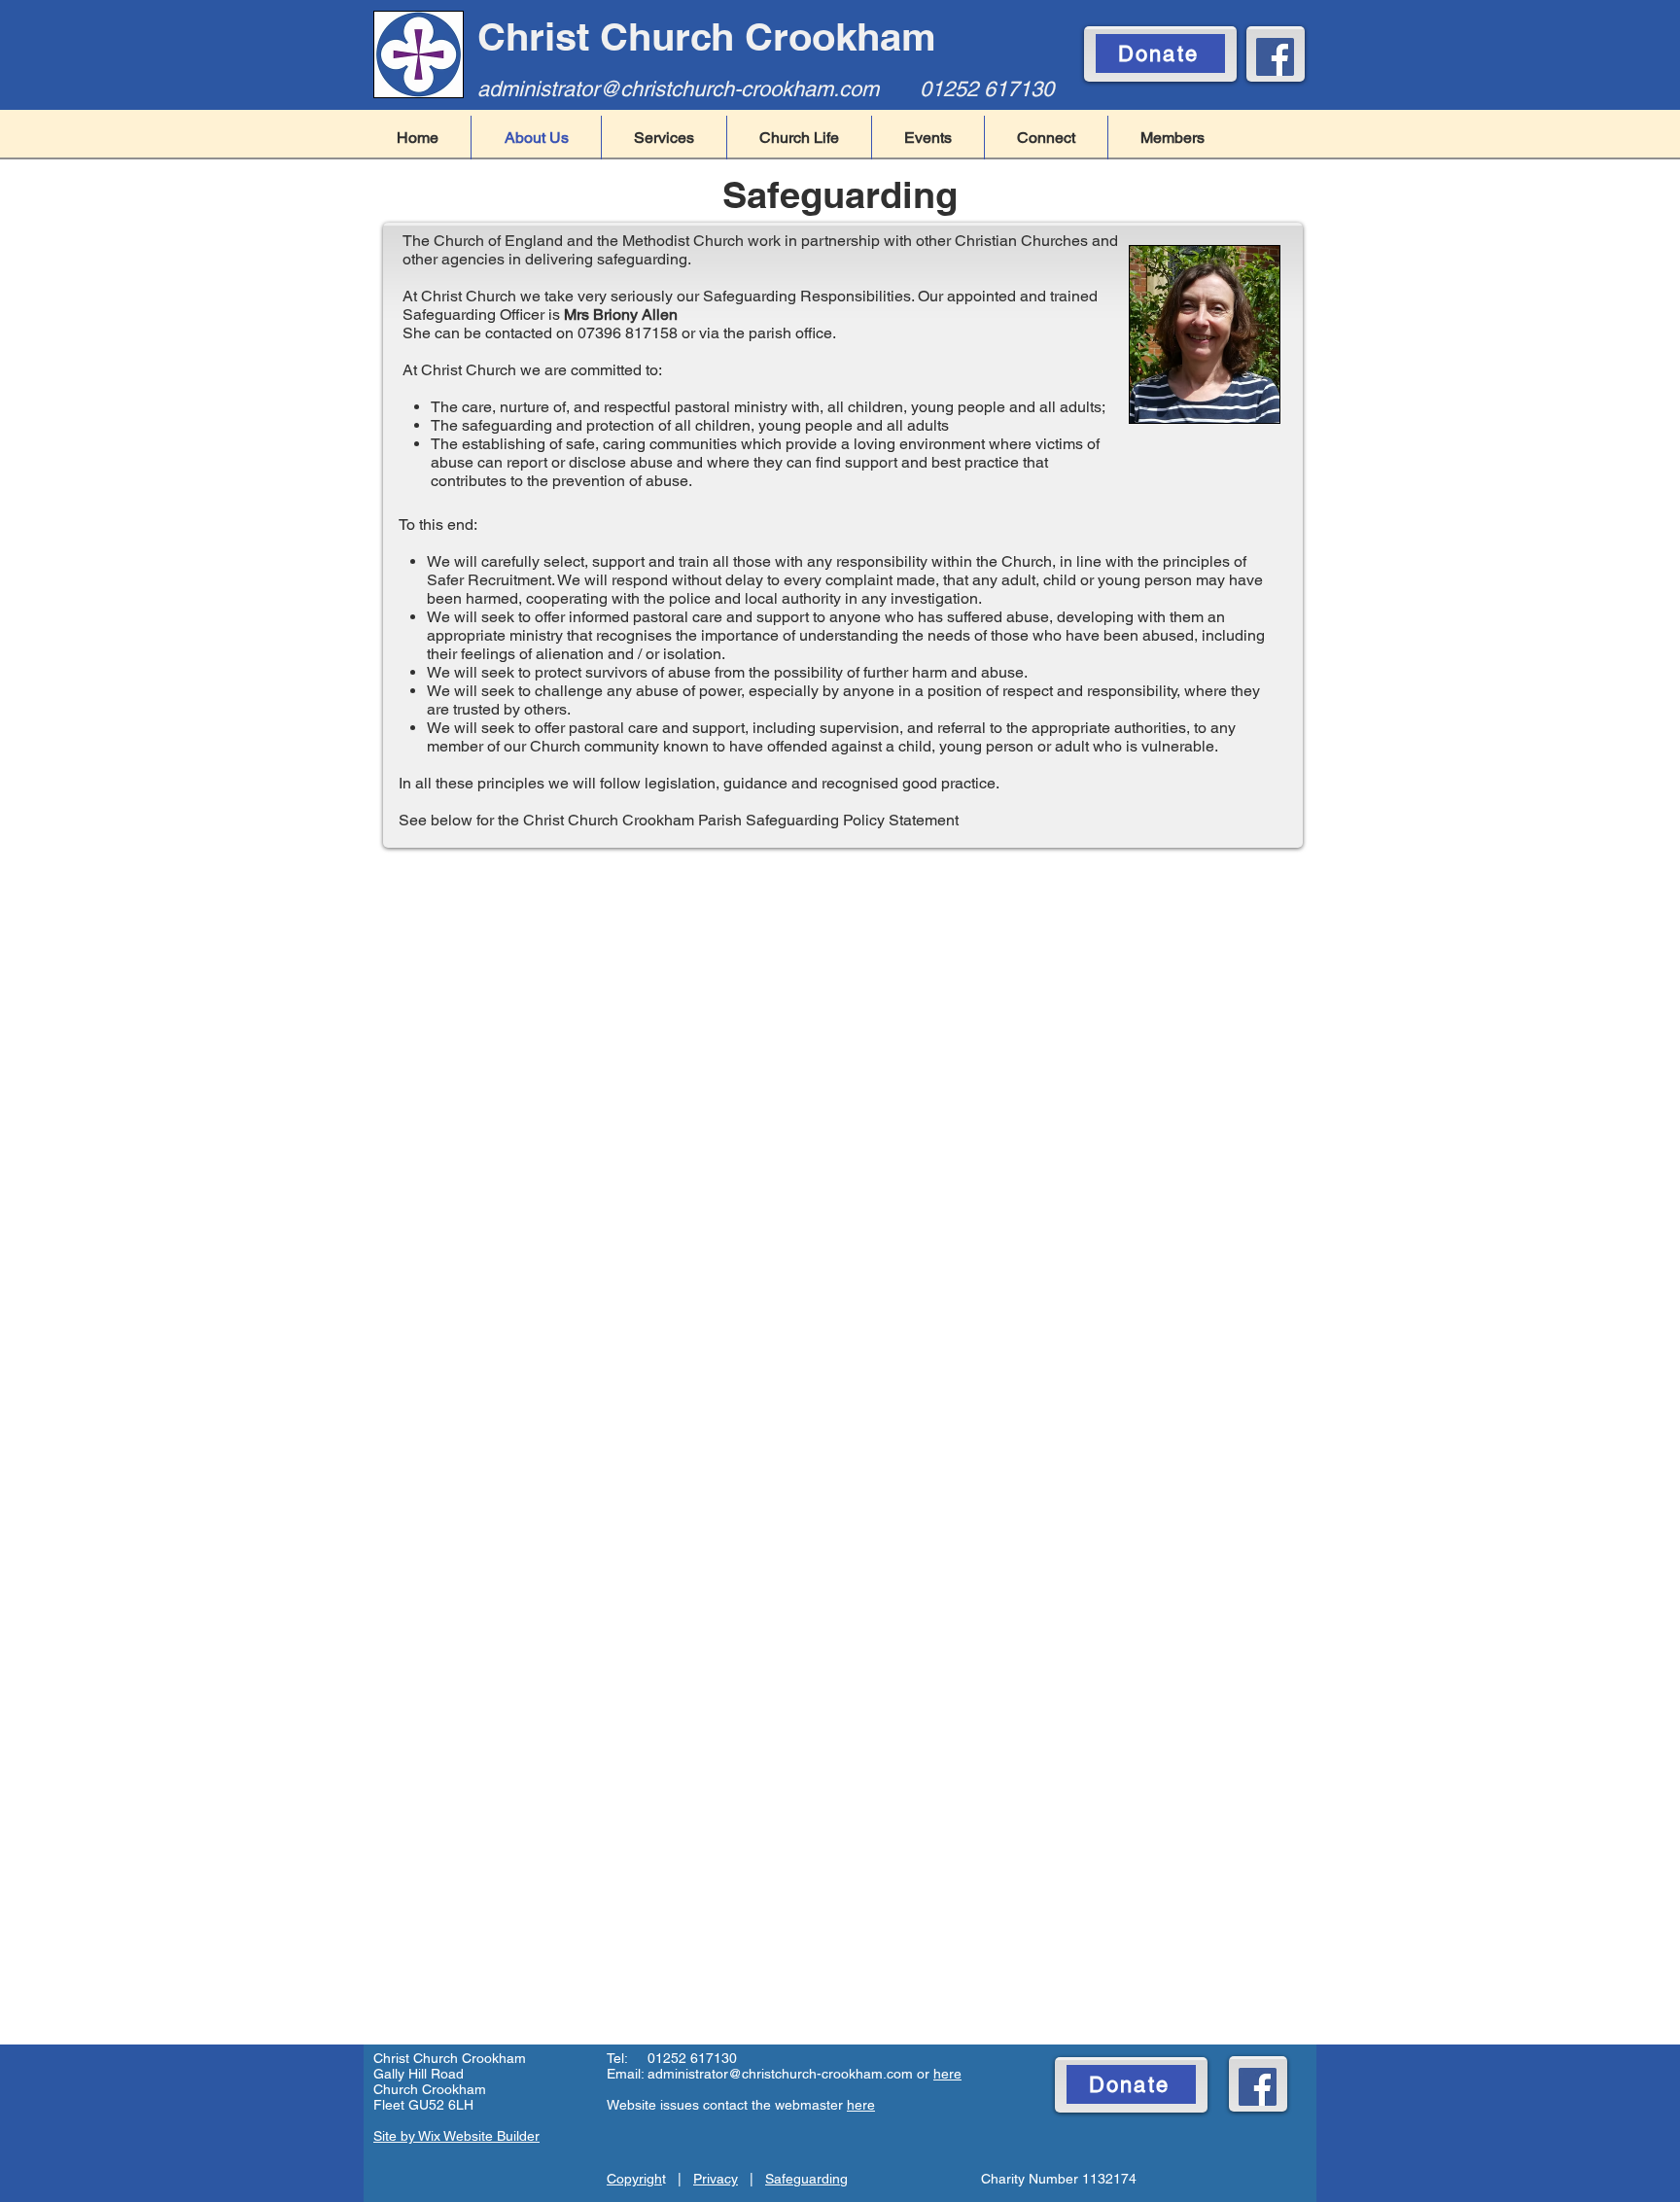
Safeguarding (806, 2179)
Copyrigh (634, 2179)
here (947, 2074)
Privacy (716, 2179)
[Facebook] (1275, 57)
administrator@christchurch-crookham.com (678, 89)
